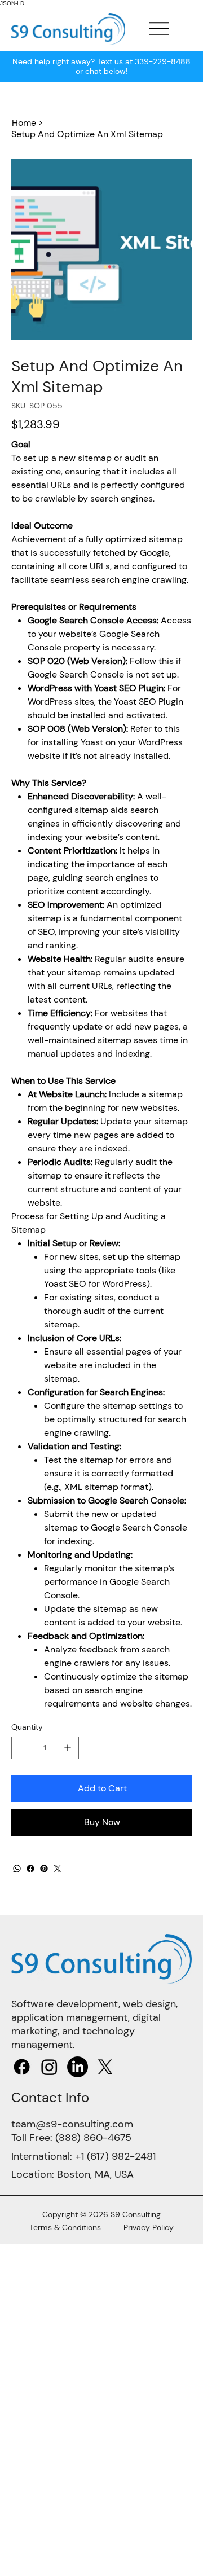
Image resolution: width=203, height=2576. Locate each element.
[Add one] (68, 1748)
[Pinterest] (44, 1869)
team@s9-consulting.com (72, 2124)
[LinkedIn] (78, 2067)
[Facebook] (30, 1869)
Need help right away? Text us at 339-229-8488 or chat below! (101, 66)
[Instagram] (49, 2067)
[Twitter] (58, 1869)
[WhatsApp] (17, 1869)
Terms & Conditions (65, 2227)
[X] (105, 2067)
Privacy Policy (149, 2227)
